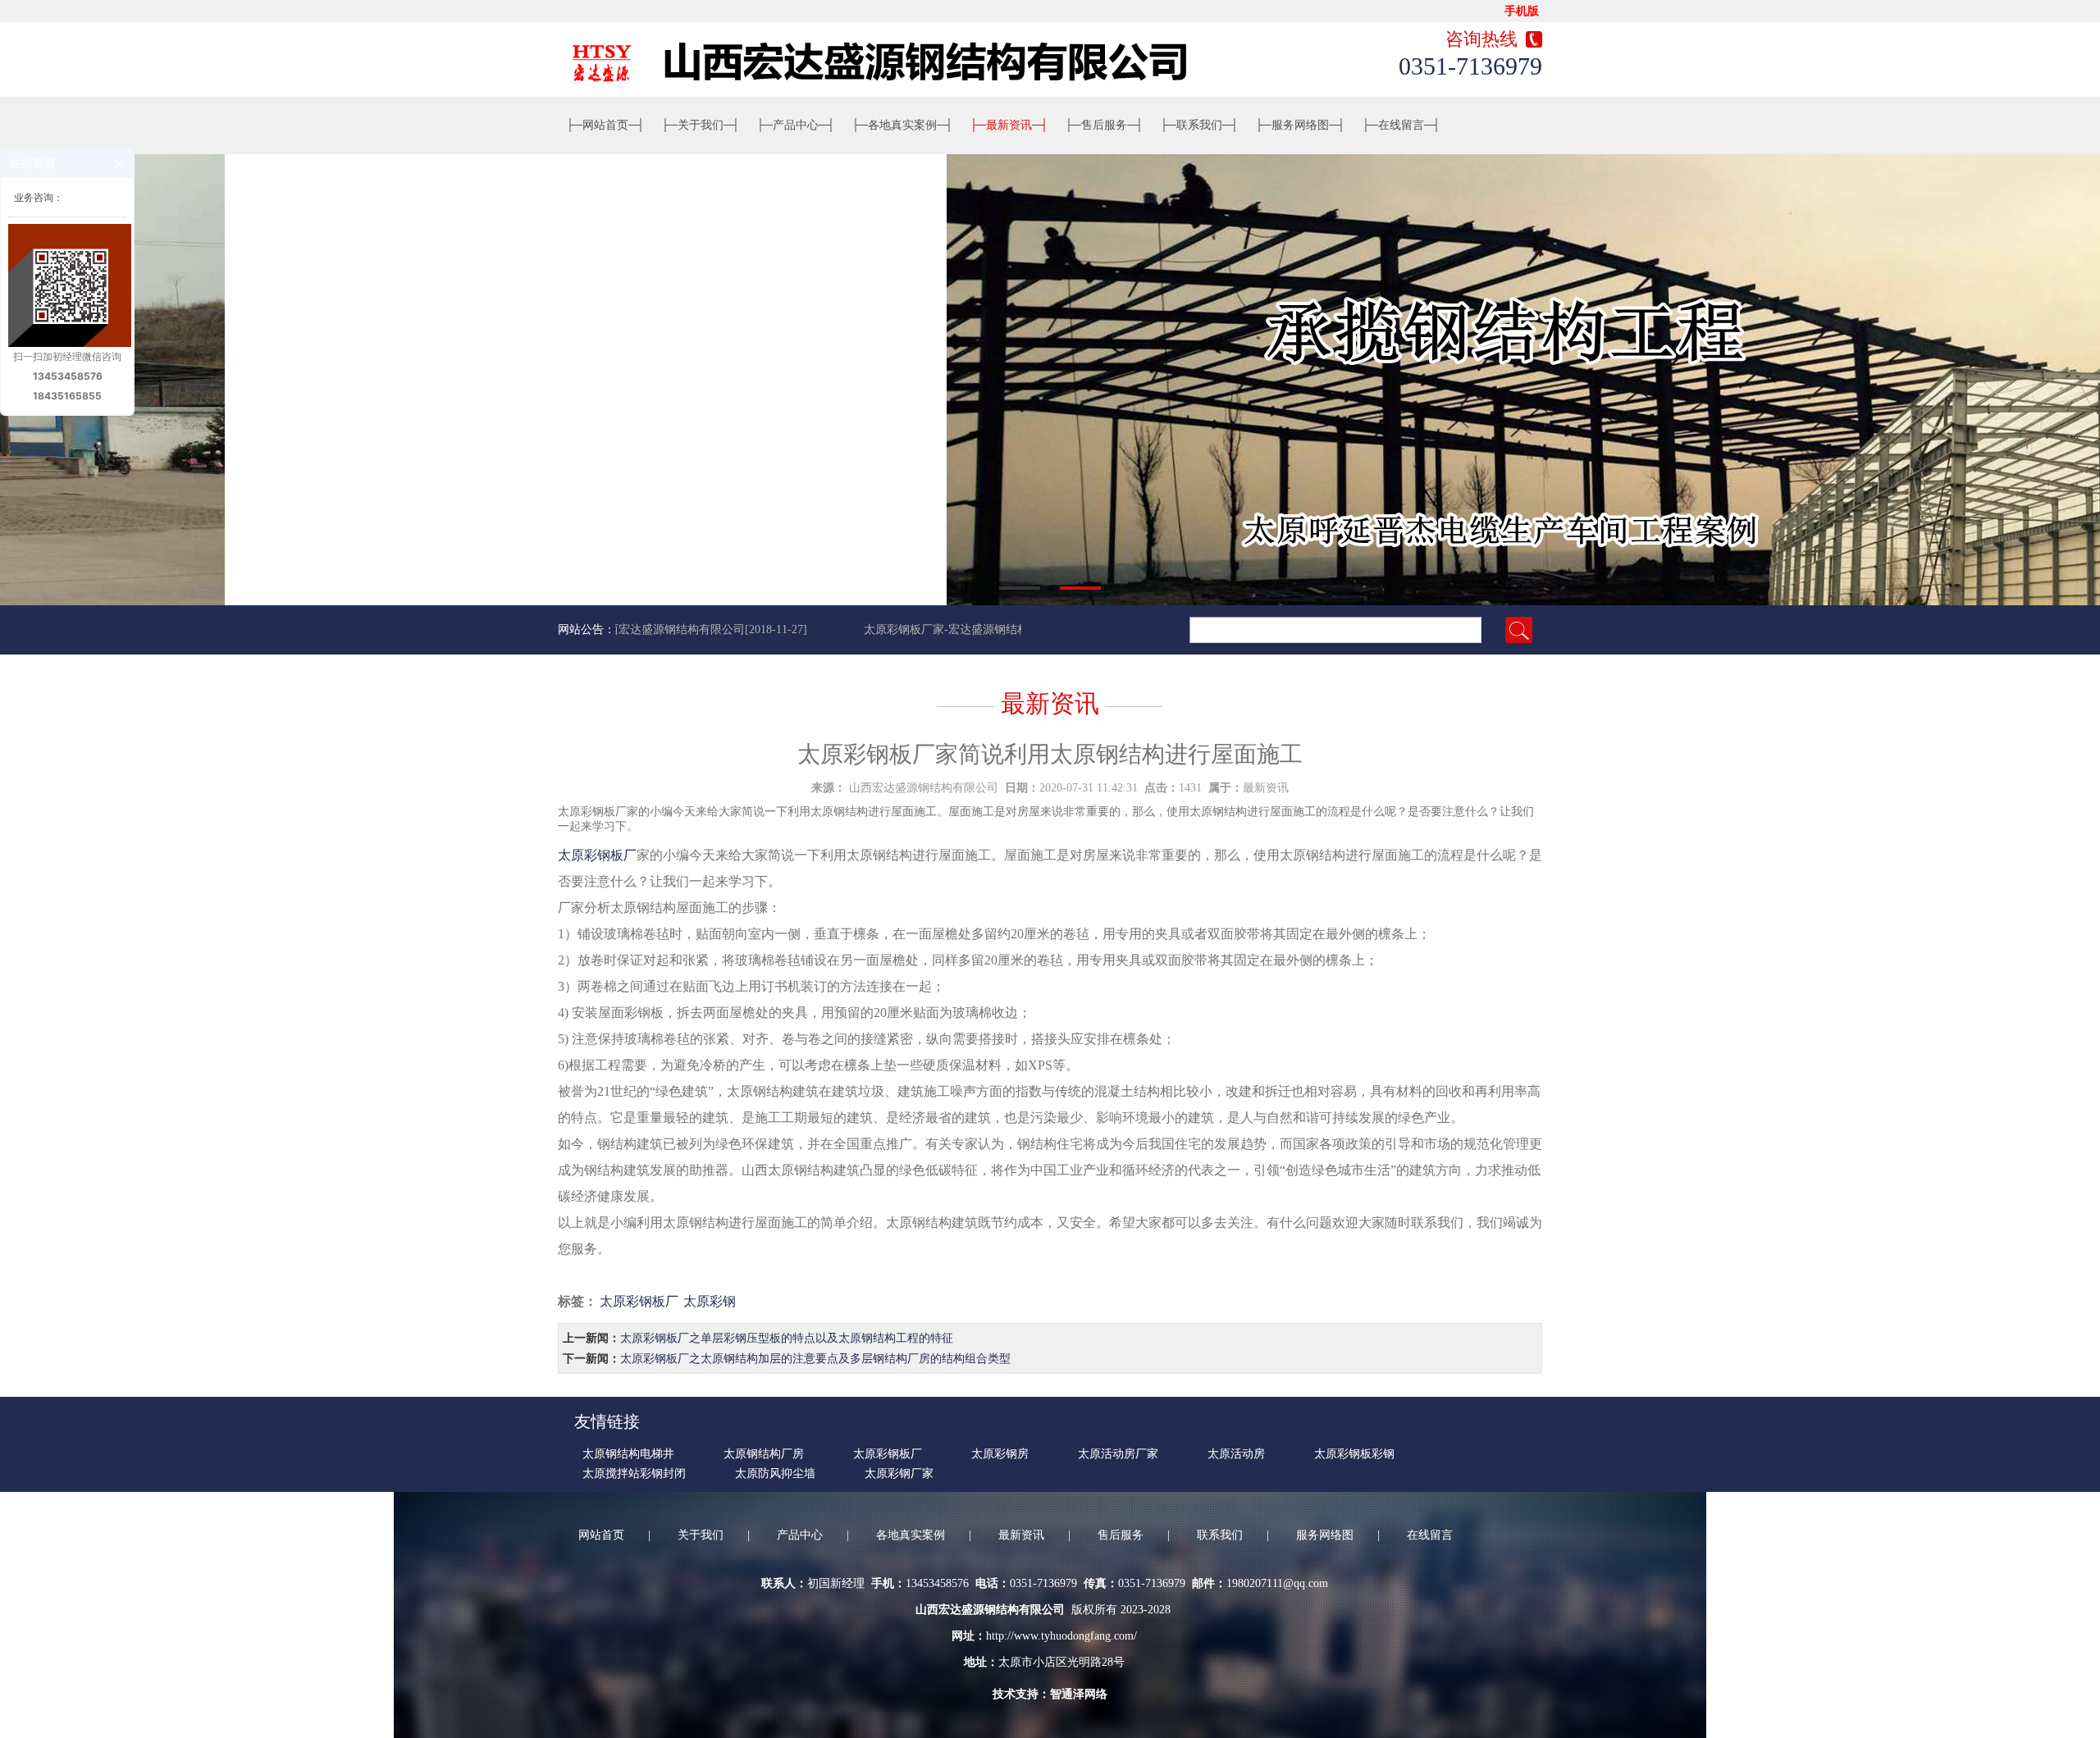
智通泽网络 (1079, 1694)
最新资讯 (1009, 125)
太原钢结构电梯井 (628, 1454)
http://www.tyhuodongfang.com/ (1061, 1636)
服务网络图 (1300, 125)
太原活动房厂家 (1118, 1454)
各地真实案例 (902, 125)
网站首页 (605, 125)
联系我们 (1199, 125)
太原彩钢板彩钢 (1354, 1454)
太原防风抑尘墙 (775, 1473)
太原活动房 (1236, 1454)
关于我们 (701, 125)
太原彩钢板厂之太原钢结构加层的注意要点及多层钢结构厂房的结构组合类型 (815, 1359)
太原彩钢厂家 (899, 1473)
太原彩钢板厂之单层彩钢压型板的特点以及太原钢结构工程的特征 (787, 1338)
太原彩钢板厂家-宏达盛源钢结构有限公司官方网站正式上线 (988, 630)
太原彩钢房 (1000, 1454)
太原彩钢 (710, 1301)
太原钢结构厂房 (764, 1454)
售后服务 (1104, 125)
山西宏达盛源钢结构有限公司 (924, 788)
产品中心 (796, 125)
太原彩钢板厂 (597, 855)
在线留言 (1401, 125)
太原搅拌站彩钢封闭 (634, 1473)
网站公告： (587, 630)
